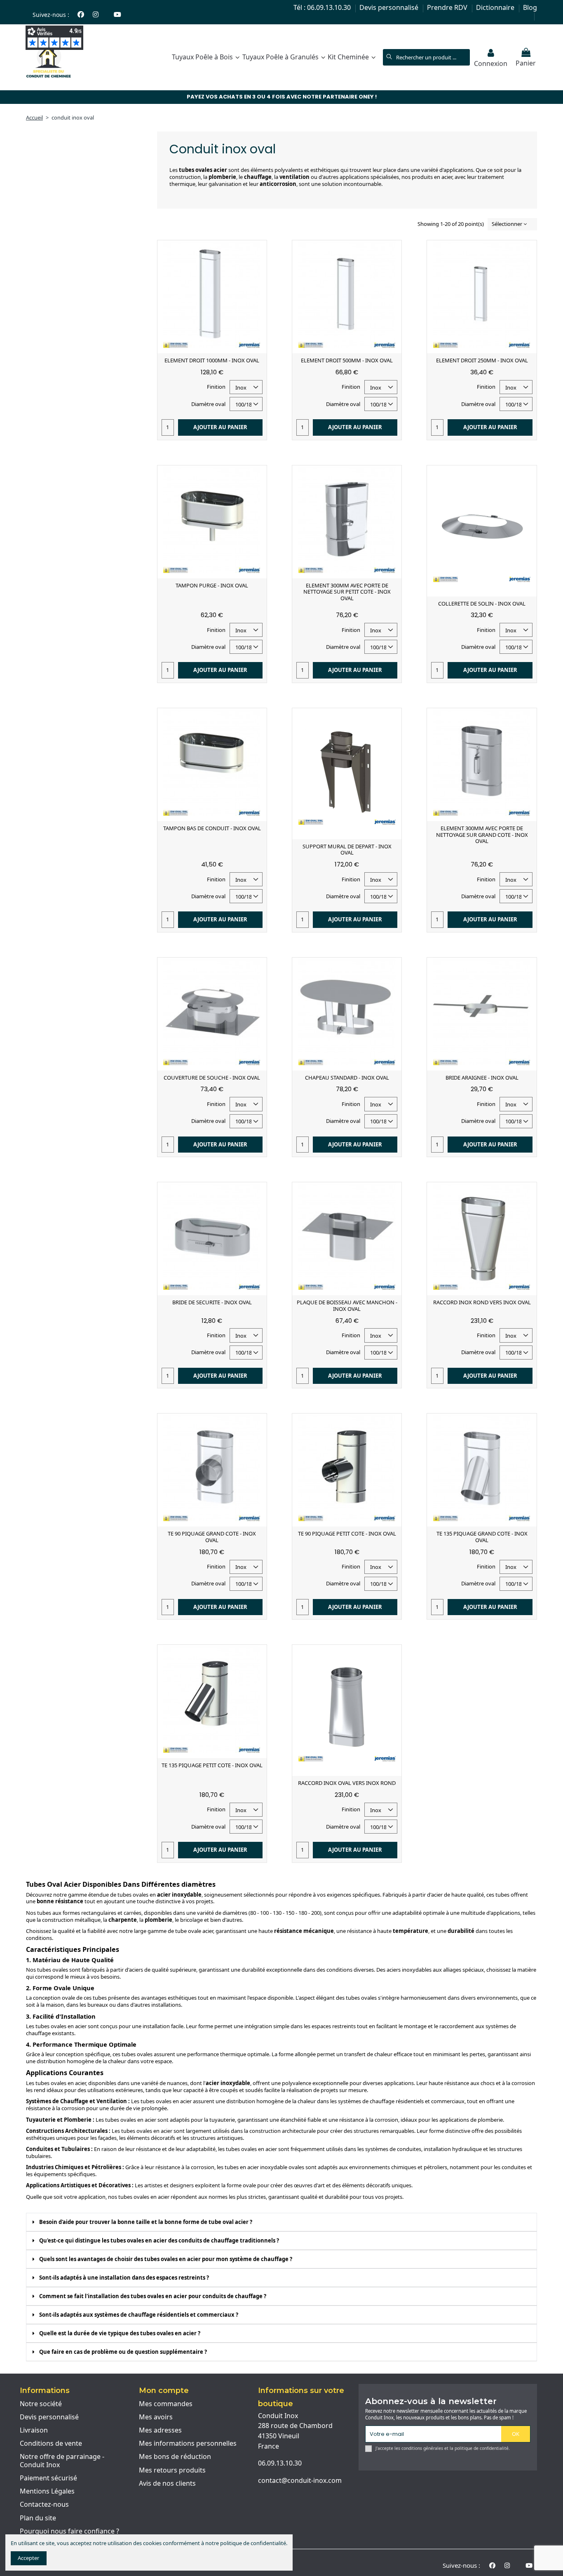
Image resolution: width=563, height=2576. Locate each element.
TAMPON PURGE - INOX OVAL (212, 585)
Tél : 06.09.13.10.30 (323, 7)
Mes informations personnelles (188, 2444)
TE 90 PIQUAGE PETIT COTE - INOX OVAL (347, 1533)
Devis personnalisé (390, 7)
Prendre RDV (448, 7)
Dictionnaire (496, 7)
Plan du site (38, 2518)
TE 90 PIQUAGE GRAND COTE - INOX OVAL (212, 1537)
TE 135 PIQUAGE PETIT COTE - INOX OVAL (212, 1765)
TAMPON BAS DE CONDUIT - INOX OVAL (212, 828)
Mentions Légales (47, 2491)
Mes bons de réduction (175, 2457)
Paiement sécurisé (48, 2478)
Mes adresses (160, 2430)
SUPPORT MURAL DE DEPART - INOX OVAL (347, 850)
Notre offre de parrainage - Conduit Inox (62, 2461)
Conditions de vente (51, 2444)
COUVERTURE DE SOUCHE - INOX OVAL (212, 1078)
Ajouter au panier (220, 427)
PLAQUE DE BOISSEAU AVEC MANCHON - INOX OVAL (347, 1306)
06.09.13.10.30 (280, 2463)
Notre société (41, 2404)
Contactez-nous (44, 2505)
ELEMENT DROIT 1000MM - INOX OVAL (212, 360)
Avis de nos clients (167, 2484)
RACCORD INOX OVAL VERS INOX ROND (347, 1783)
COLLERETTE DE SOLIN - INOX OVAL (482, 603)
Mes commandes (166, 2404)
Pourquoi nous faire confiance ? (69, 2531)
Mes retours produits (172, 2470)
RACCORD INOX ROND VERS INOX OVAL (482, 1302)
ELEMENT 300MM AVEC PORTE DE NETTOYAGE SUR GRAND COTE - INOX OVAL (482, 835)
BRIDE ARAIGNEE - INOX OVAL (482, 1078)
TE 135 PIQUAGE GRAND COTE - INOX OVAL (482, 1537)
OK (516, 2434)
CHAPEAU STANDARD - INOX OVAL (347, 1078)
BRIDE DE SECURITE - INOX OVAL (212, 1302)
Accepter (28, 2558)
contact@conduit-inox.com (300, 2480)
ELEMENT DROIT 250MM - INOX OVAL (482, 360)
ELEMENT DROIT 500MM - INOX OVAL (347, 360)
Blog (530, 7)
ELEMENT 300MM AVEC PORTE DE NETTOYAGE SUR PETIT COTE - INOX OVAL (347, 592)
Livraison (34, 2430)
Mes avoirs (156, 2417)
